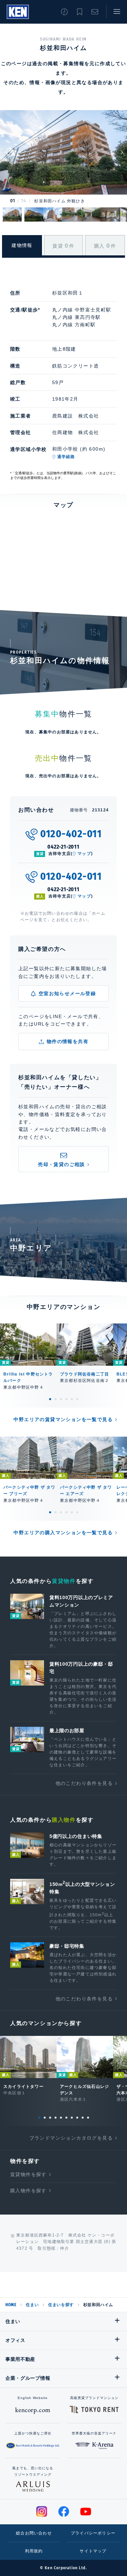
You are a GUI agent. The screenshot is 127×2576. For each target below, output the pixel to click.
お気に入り (80, 12)
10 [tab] (88, 2118)
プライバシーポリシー (93, 2533)
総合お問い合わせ (34, 2533)
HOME (11, 2305)
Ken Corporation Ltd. (18, 12)
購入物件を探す (28, 2191)
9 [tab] (83, 2118)
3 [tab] (61, 1399)
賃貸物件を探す (28, 2174)
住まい (32, 2305)
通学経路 (66, 457)
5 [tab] (72, 1399)
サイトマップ (93, 2551)
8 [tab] (77, 2118)
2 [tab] (56, 1399)
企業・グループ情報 (28, 2378)
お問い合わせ (95, 12)
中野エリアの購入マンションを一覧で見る (63, 1533)
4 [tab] (66, 1399)
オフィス (15, 2340)
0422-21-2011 (63, 847)
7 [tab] (72, 2118)
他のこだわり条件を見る (84, 1783)
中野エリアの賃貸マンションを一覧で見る (63, 1419)
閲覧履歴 (64, 12)
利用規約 (34, 2551)
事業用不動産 (20, 2359)
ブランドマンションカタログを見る (71, 2138)
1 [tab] (50, 1399)
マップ (84, 854)
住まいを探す (61, 2305)
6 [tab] (77, 1399)
